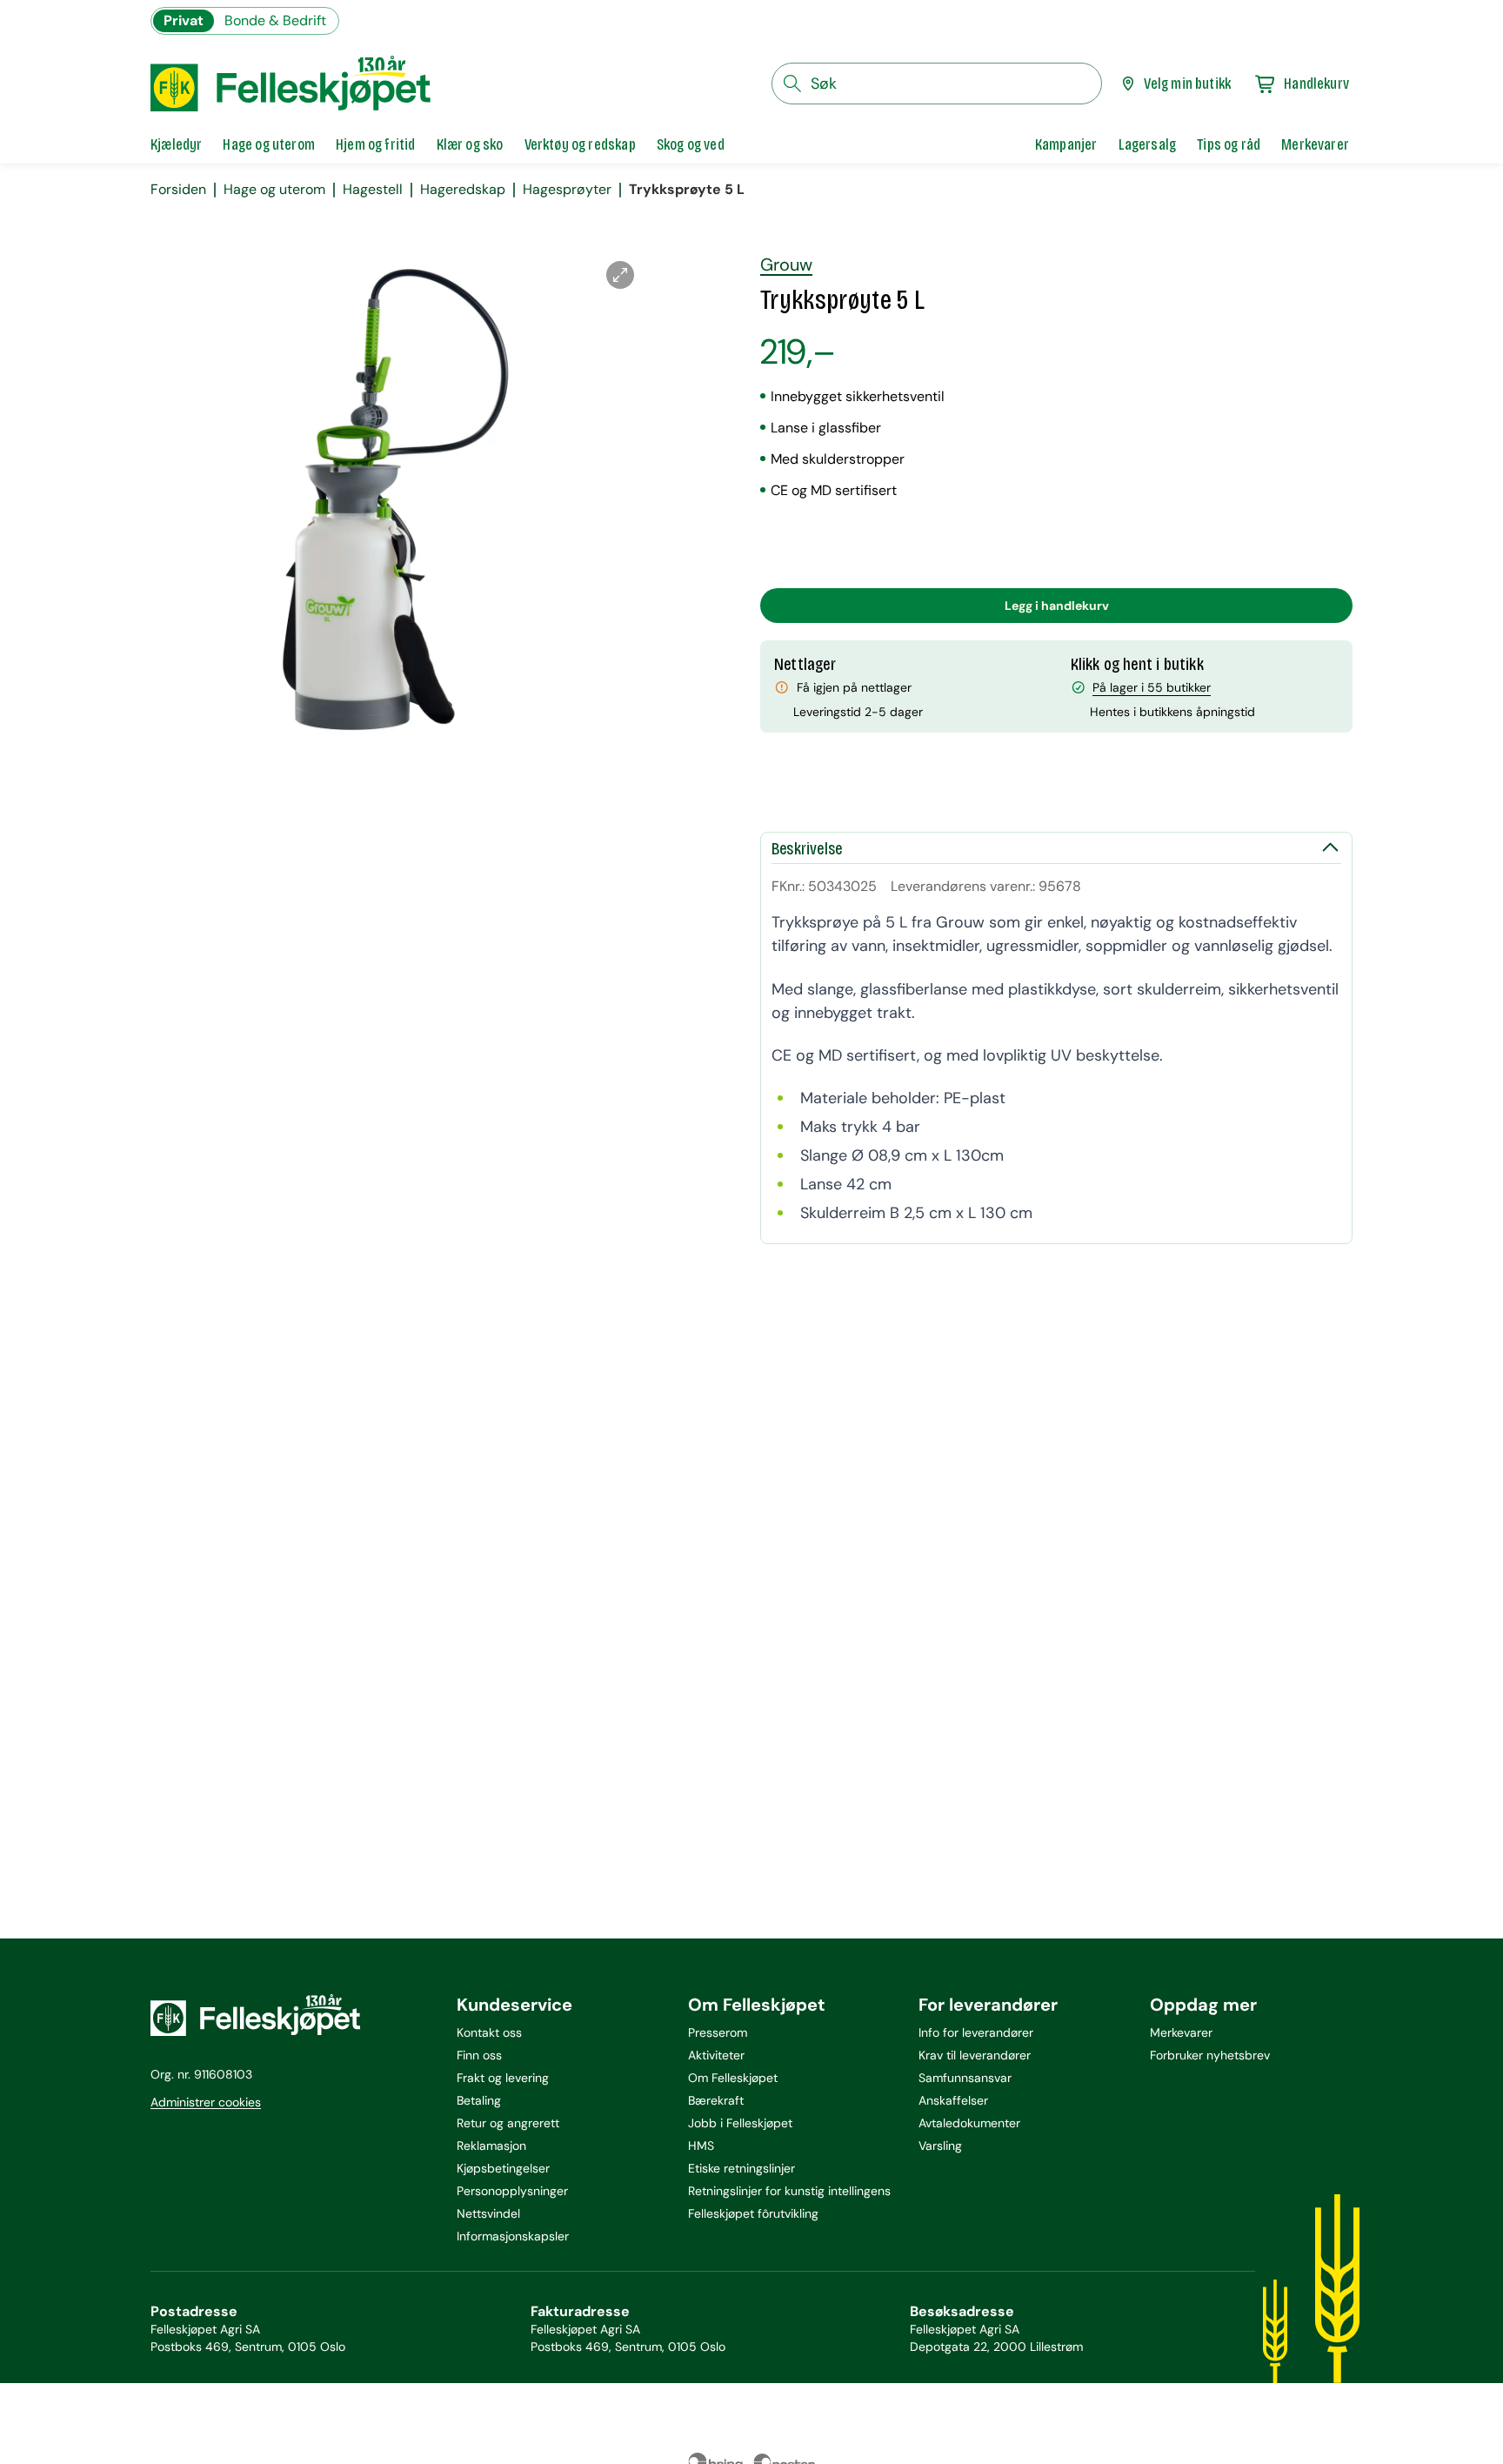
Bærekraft (716, 2100)
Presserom (718, 2032)
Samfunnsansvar (965, 2078)
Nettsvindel (488, 2213)
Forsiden (178, 190)
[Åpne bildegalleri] (620, 275)
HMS (701, 2146)
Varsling (940, 2146)
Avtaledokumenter (969, 2123)
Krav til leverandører (975, 2055)
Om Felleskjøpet (733, 2078)
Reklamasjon (491, 2146)
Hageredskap (463, 190)
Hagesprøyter (567, 190)
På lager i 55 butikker (1152, 687)
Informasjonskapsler (513, 2236)
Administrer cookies (206, 2102)
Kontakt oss (489, 2032)
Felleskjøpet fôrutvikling (753, 2213)
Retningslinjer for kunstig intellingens (789, 2191)
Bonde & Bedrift (275, 20)
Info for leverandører (976, 2032)
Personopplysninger (512, 2191)
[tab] (176, 144)
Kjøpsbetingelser (503, 2168)
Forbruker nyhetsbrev (1210, 2055)
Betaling (479, 2100)
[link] (1066, 144)
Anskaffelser (953, 2100)
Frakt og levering (503, 2078)
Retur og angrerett (508, 2123)
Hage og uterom (274, 190)
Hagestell (373, 190)
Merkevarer (1181, 2032)
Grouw (786, 264)
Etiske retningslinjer (741, 2168)
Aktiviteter (716, 2055)
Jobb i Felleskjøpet (740, 2123)
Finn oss (479, 2055)
